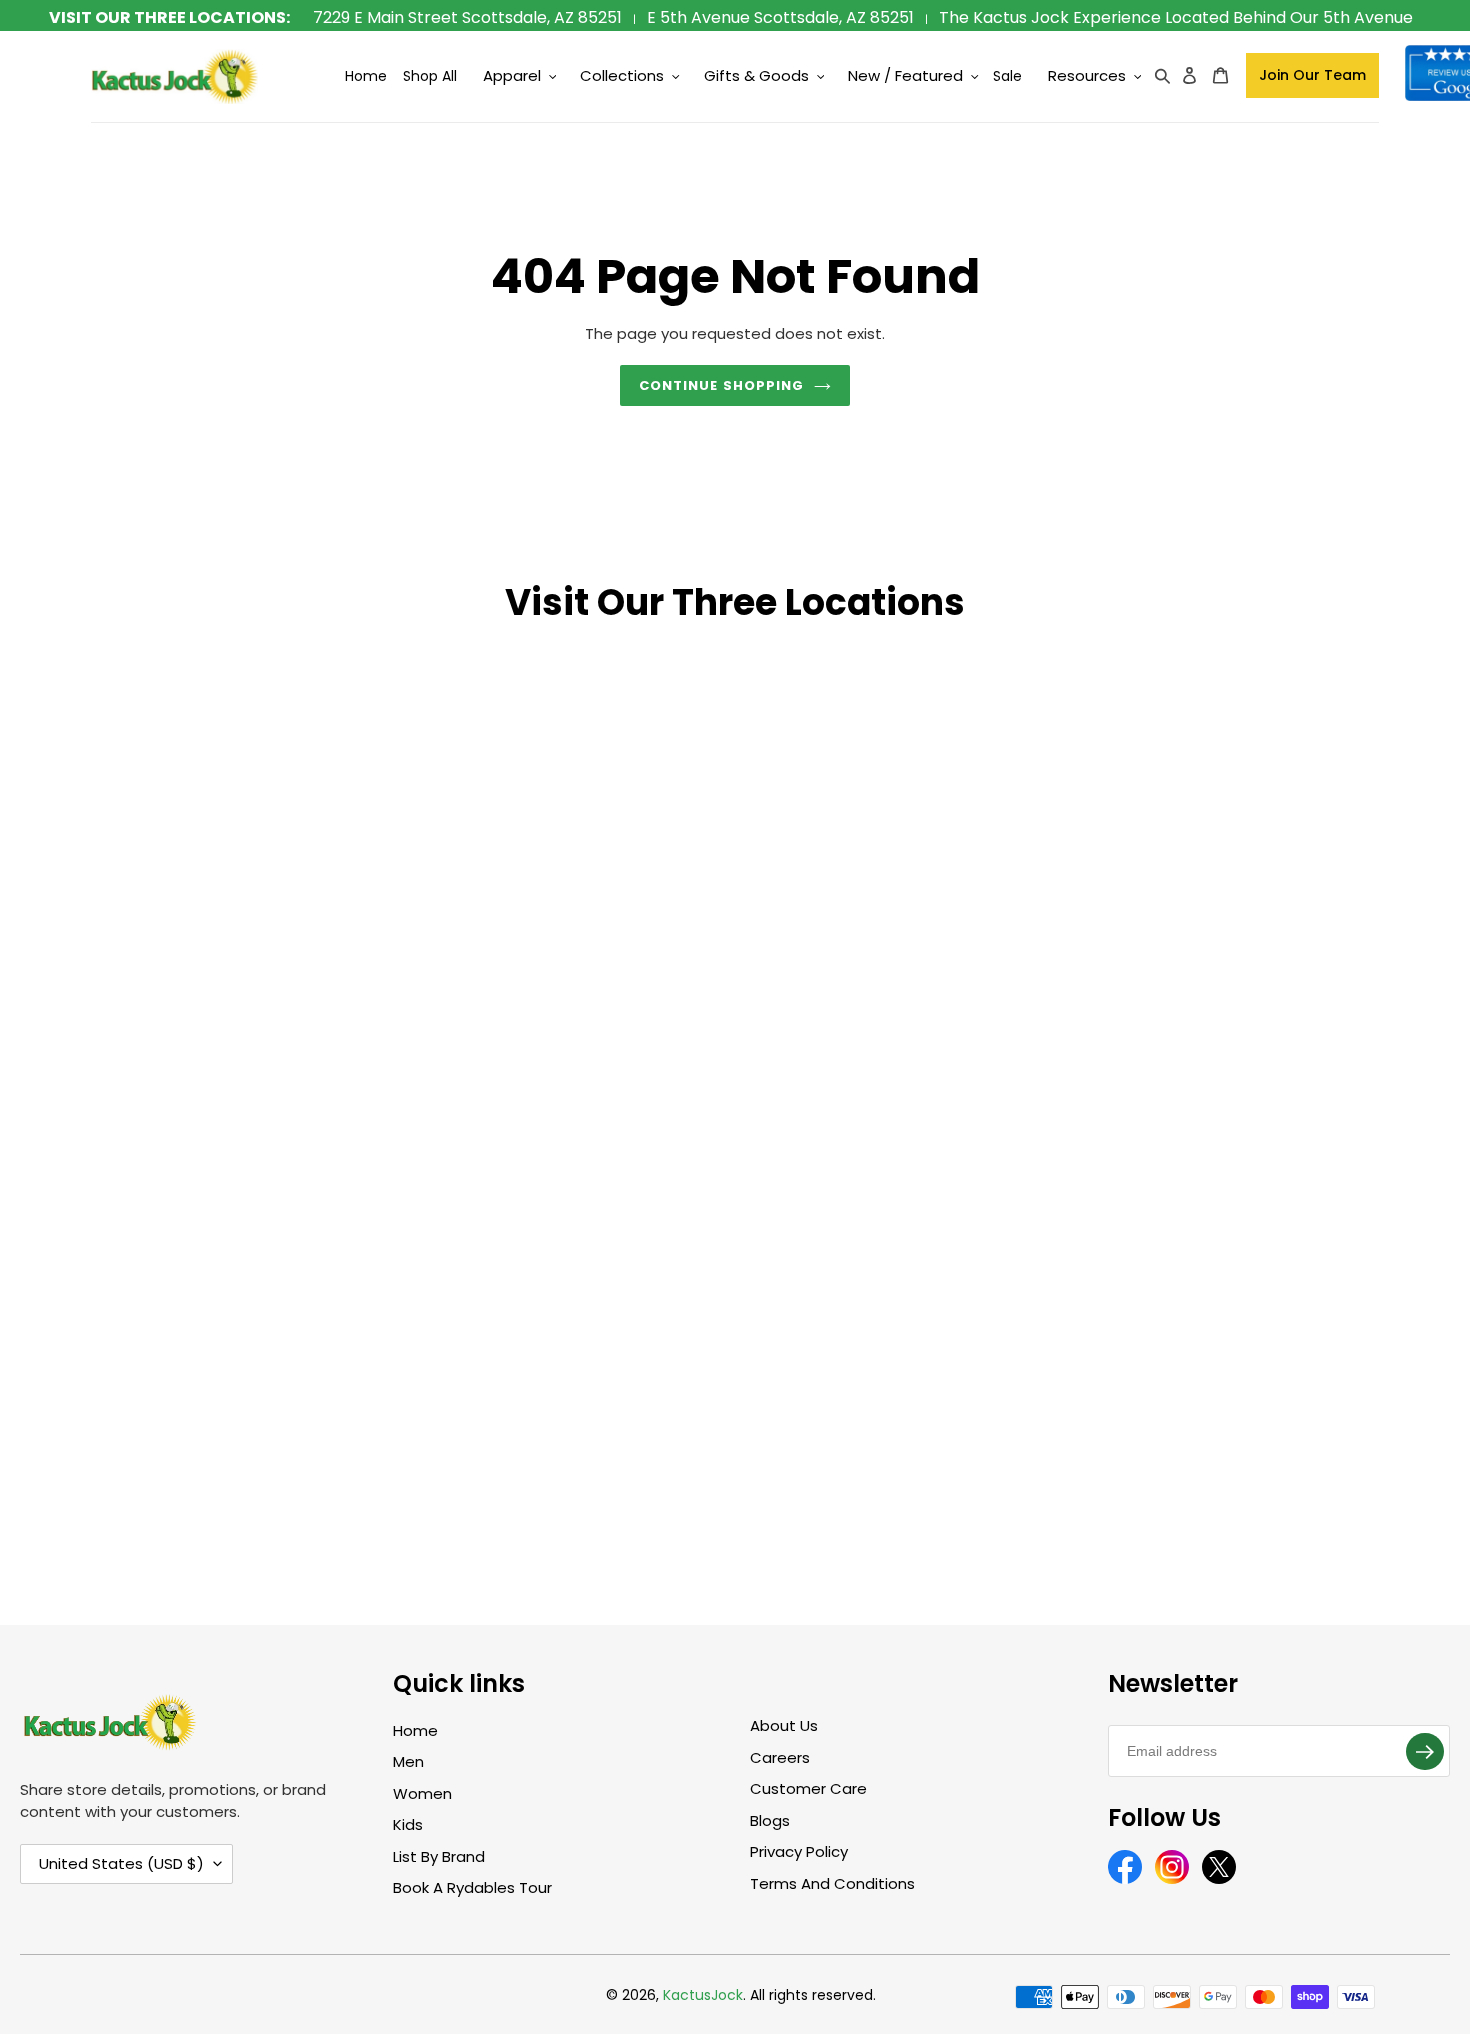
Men (408, 1761)
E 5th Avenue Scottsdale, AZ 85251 (780, 17)
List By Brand (439, 1856)
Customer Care (808, 1788)
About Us (784, 1725)
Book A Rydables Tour (472, 1887)
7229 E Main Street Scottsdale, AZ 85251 (467, 17)
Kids (408, 1824)
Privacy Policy (799, 1851)
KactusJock (703, 1995)
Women (422, 1793)
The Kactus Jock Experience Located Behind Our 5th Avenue (1176, 17)
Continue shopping (721, 385)
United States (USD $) (121, 1863)
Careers (780, 1757)
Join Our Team (1312, 75)
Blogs (770, 1820)
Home (415, 1730)
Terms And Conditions (832, 1883)
